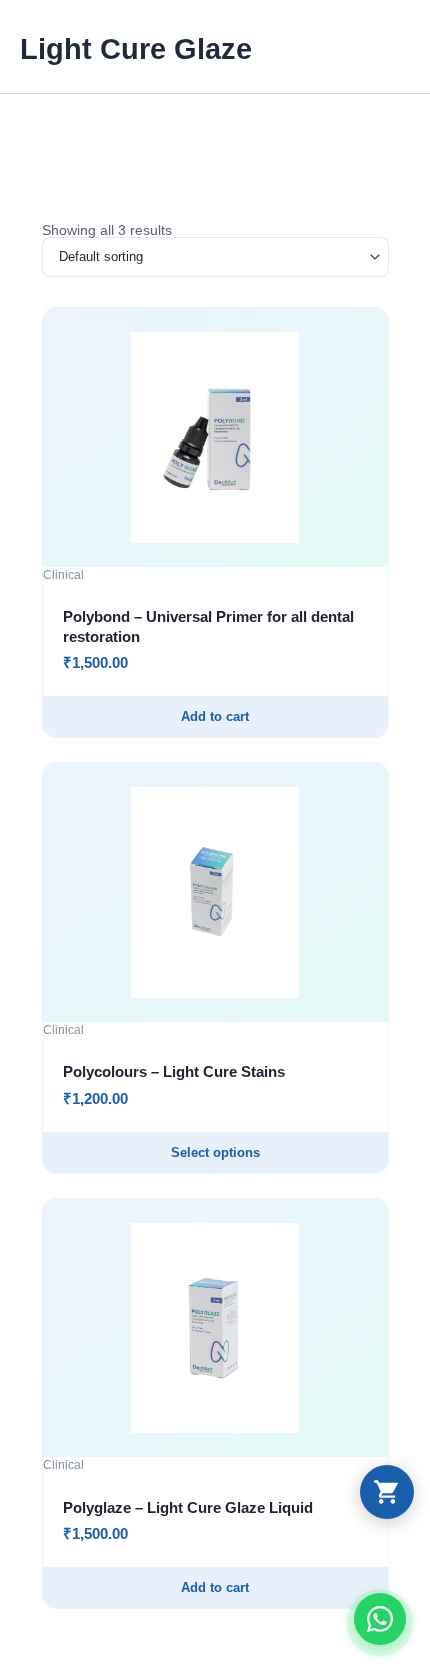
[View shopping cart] (387, 1492)
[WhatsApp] (380, 1619)
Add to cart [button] (215, 716)
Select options (215, 1152)
